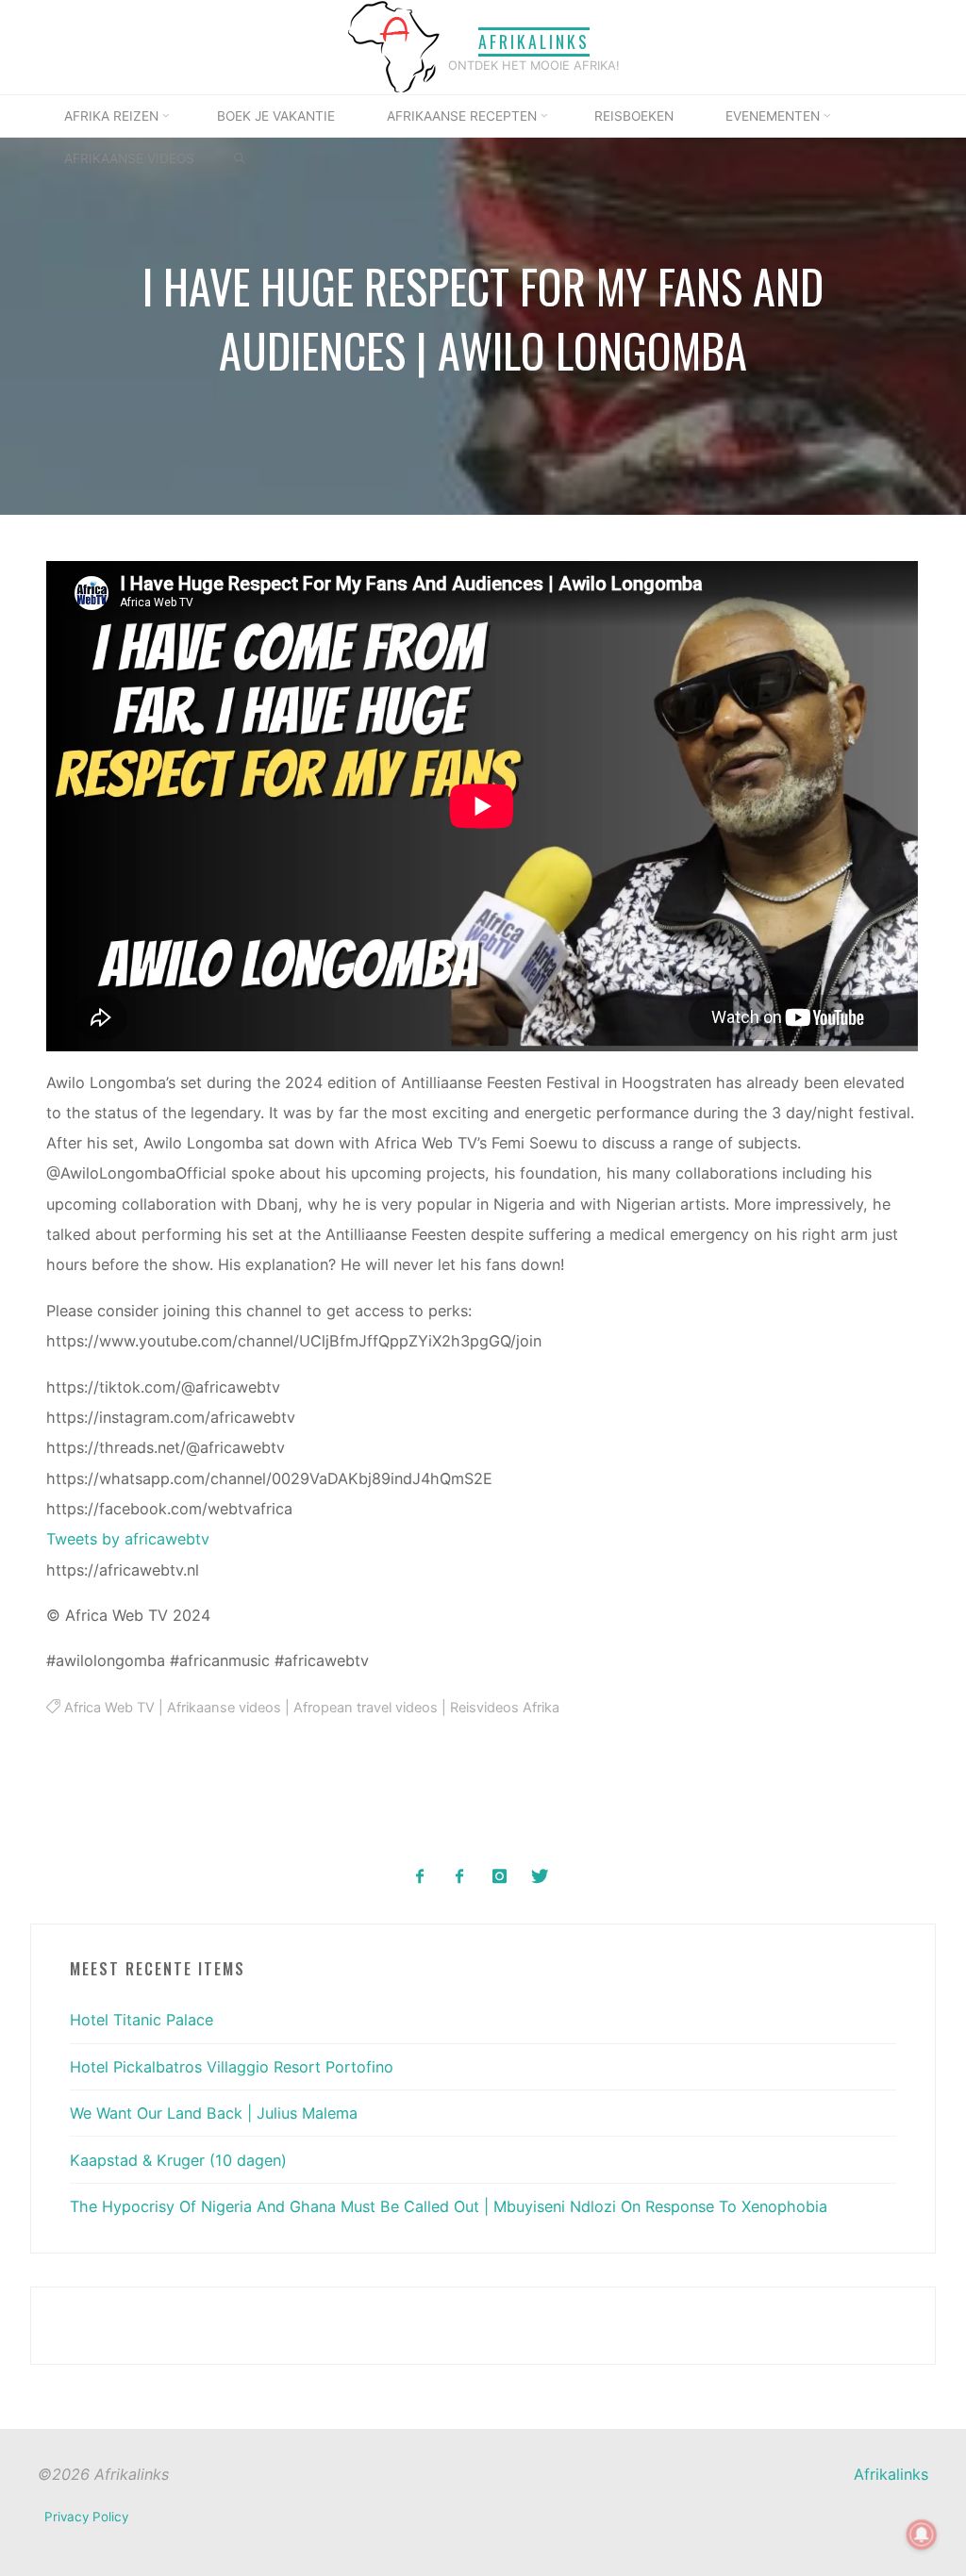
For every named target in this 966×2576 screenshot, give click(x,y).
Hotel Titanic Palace (142, 2020)
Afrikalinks (534, 41)
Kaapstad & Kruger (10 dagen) (178, 2160)
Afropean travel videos (366, 1708)
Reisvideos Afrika (505, 1708)
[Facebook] (420, 1877)
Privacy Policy (86, 2517)
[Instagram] (500, 1877)
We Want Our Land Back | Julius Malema (214, 2113)
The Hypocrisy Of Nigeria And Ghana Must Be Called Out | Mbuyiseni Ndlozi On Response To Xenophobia (449, 2206)
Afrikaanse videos (224, 1708)
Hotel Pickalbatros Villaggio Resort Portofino (232, 2067)
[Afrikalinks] (393, 45)
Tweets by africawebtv (129, 1540)
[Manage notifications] (922, 2535)
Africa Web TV (109, 1708)
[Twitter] (539, 1877)
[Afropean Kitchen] (460, 1877)
